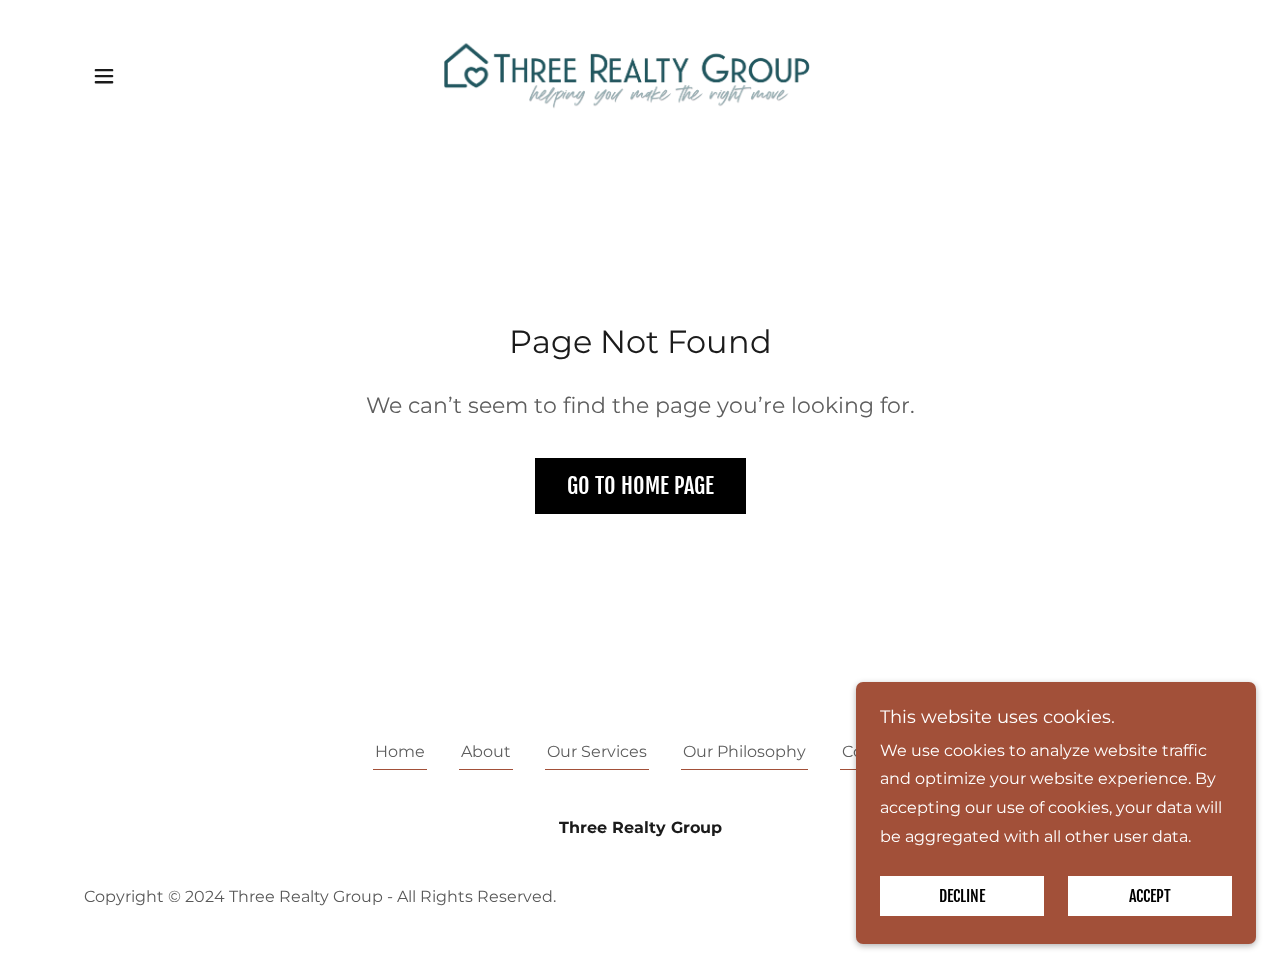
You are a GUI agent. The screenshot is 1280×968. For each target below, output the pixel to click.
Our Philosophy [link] (744, 751)
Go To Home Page (640, 485)
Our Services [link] (597, 751)
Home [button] (400, 751)
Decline (962, 896)
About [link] (486, 751)
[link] (640, 74)
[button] (104, 76)
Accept (1150, 896)
